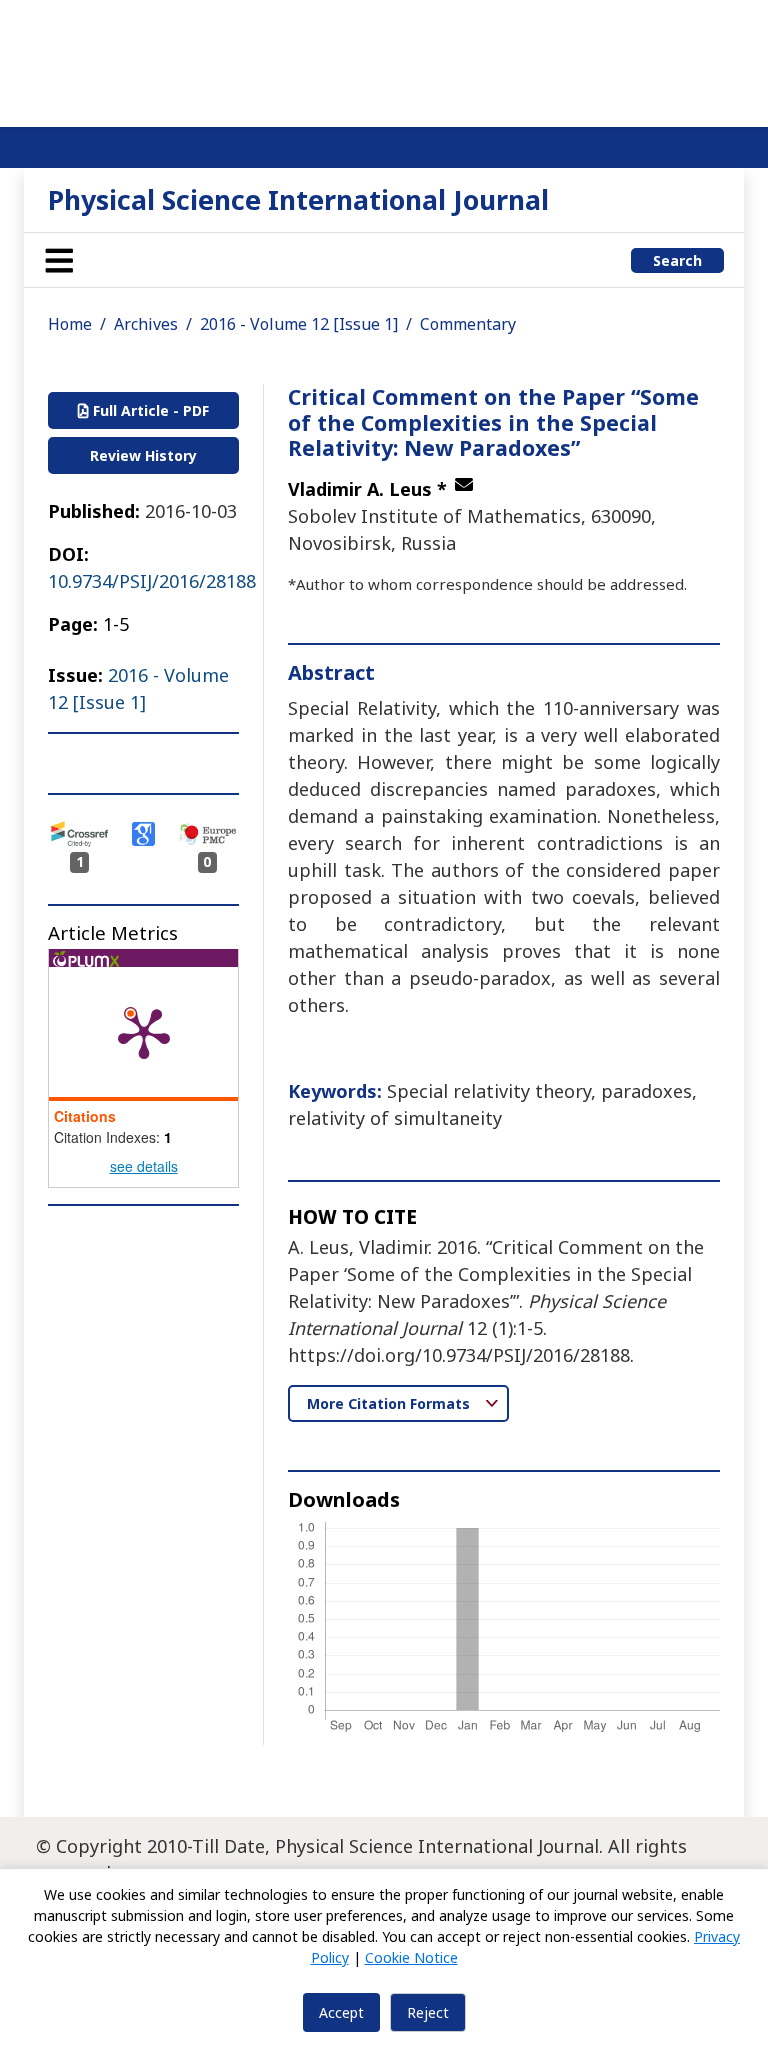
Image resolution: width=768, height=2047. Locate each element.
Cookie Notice (411, 1957)
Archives (146, 324)
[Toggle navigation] (59, 260)
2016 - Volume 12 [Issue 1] (299, 324)
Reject (428, 2012)
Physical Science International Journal (298, 199)
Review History (143, 455)
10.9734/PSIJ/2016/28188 (152, 581)
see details (144, 1166)
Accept (341, 2012)
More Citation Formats (390, 1403)
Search (677, 260)
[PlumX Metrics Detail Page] (144, 1032)
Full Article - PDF (149, 410)
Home (70, 324)
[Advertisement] (384, 60)
